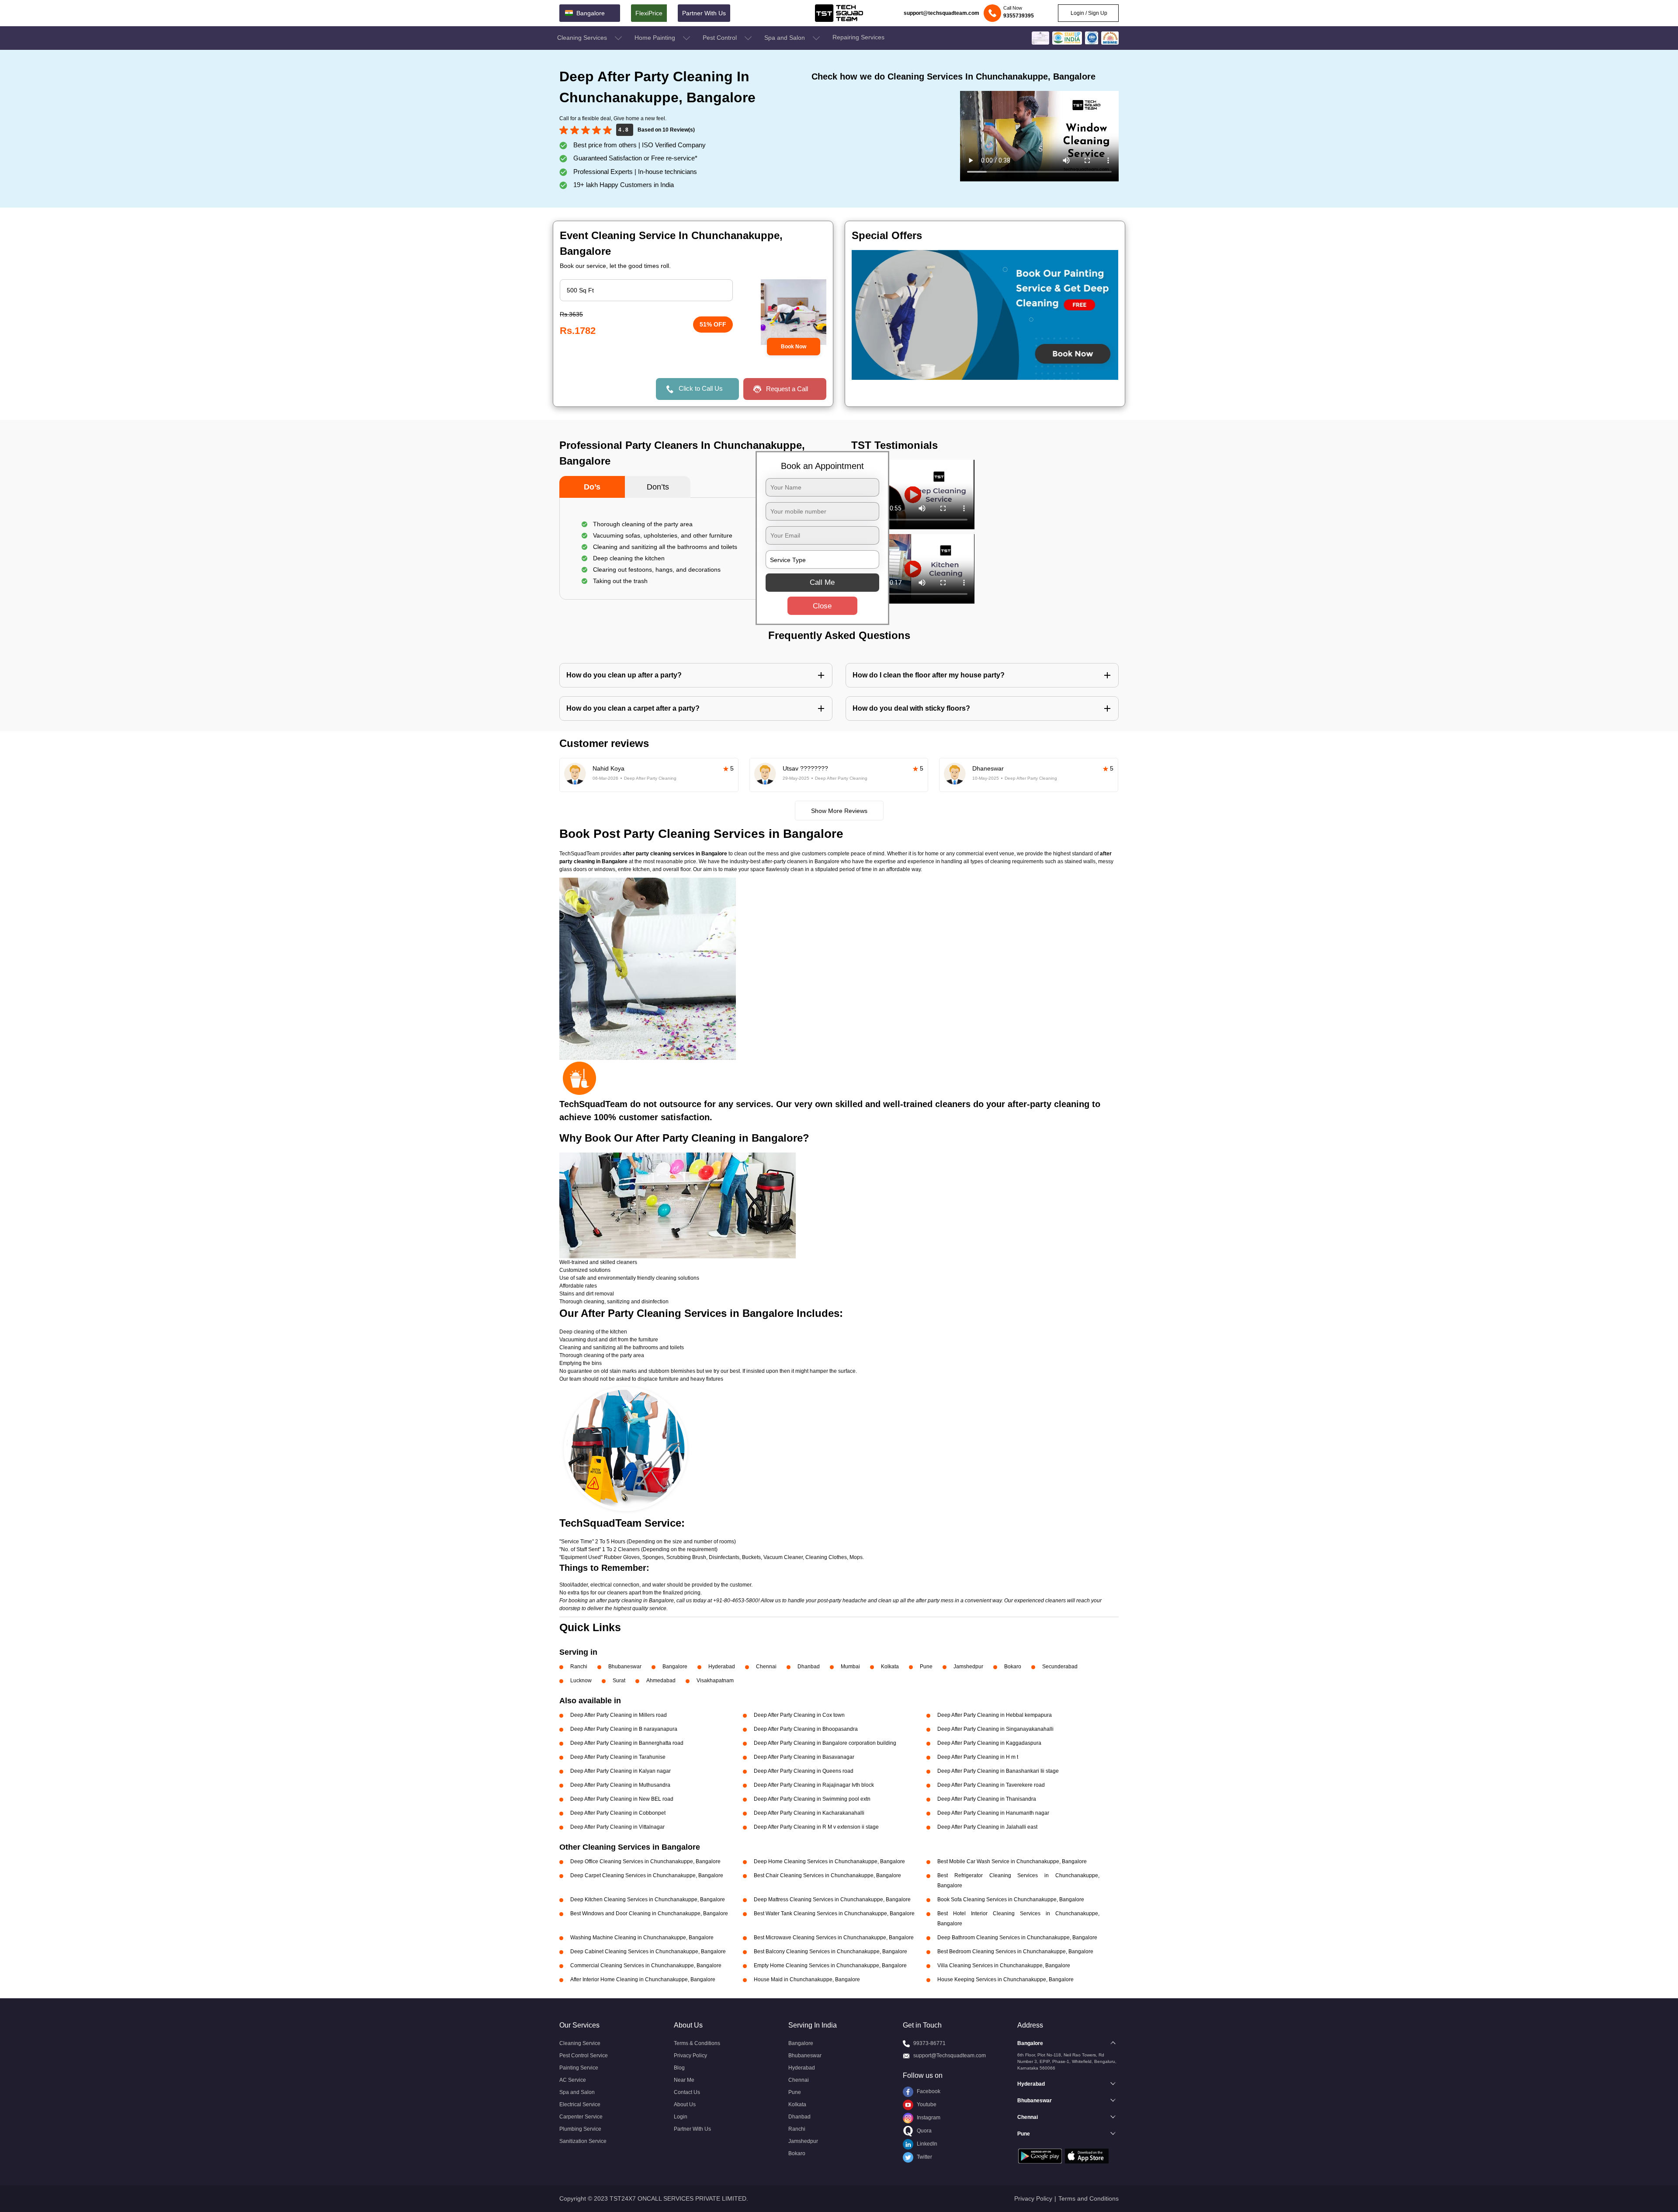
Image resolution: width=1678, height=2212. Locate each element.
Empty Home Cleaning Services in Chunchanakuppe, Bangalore (830, 1965)
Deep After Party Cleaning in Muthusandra (620, 1785)
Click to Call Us (701, 388)
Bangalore (675, 1667)
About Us (685, 2104)
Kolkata (890, 1667)
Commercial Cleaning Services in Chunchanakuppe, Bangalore (646, 1965)
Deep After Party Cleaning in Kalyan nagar (621, 1771)
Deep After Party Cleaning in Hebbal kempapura (995, 1715)
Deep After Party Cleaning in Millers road (619, 1715)
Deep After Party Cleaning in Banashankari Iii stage (998, 1771)
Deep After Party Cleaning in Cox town (799, 1715)
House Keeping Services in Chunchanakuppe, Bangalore (1005, 1979)
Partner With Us (704, 13)
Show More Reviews (839, 811)
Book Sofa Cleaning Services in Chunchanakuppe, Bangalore (1011, 1899)
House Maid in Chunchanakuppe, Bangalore (807, 1979)
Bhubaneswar (625, 1667)
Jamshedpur (968, 1667)
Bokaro (1013, 1667)
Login (681, 2117)
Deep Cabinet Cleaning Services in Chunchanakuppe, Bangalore (648, 1952)
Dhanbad (809, 1667)
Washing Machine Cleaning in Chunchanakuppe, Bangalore (642, 1938)
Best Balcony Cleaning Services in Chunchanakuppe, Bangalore (830, 1952)
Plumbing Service (580, 2129)
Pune (926, 1667)
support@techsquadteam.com (941, 13)
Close (822, 606)
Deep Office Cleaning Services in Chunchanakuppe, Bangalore (645, 1861)
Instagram (928, 2118)
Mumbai (850, 1667)
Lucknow (581, 1681)
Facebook (928, 2091)
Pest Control (721, 38)
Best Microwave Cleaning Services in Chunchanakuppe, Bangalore (834, 1938)
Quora (924, 2131)
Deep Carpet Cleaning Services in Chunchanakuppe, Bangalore (647, 1875)
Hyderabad (722, 1667)
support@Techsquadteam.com (950, 2056)
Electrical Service (580, 2104)
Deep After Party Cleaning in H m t (978, 1757)
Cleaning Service (580, 2043)
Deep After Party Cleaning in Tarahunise (618, 1757)
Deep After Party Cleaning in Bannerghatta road (627, 1743)
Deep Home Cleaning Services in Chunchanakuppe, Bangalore (829, 1861)
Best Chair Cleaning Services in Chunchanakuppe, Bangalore (827, 1875)
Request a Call (787, 389)
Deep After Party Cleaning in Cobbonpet (618, 1813)
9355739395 (1019, 16)
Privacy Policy (690, 2056)
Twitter (924, 2157)
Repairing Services (858, 37)
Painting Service (579, 2068)
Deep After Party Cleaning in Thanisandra (987, 1799)
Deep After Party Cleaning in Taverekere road (991, 1785)
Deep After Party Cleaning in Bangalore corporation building (825, 1743)
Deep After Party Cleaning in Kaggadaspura (989, 1743)
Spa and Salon (785, 38)
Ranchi (579, 1667)
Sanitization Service (583, 2141)
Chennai (766, 1667)
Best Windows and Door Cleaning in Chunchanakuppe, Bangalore (649, 1913)
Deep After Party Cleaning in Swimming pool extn (812, 1799)
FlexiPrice (649, 13)
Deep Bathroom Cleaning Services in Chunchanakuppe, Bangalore (1017, 1938)
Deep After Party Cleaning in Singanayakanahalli (995, 1729)
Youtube (926, 2104)
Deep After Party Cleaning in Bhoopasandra (806, 1729)
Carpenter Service (581, 2117)
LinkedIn (926, 2144)
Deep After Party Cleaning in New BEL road (622, 1799)
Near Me (684, 2080)
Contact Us (687, 2092)
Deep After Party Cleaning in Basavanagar (804, 1757)
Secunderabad (1060, 1667)
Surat (619, 1681)
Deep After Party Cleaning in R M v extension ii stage (816, 1827)
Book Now (794, 347)
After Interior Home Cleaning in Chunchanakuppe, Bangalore (643, 1979)
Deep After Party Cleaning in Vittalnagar (617, 1827)
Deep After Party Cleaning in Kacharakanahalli (809, 1813)
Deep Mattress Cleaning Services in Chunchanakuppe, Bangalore (832, 1899)
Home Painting (656, 38)
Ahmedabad (661, 1681)
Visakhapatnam (715, 1681)
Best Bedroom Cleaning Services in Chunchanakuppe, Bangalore (1015, 1952)
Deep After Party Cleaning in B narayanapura (624, 1729)
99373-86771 (929, 2043)
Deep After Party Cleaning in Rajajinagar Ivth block (814, 1785)
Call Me (822, 582)
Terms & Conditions (697, 2043)
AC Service (573, 2080)
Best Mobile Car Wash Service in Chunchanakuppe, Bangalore (1012, 1861)
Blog (679, 2068)
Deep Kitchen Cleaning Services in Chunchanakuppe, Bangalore (648, 1899)
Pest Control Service (584, 2056)
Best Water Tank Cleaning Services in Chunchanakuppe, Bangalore (834, 1913)
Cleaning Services (583, 38)
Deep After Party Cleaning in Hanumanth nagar (993, 1813)
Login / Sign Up (1088, 13)
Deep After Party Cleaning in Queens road (804, 1771)
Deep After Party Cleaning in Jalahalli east (987, 1827)
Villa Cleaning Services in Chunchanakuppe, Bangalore (1004, 1965)
